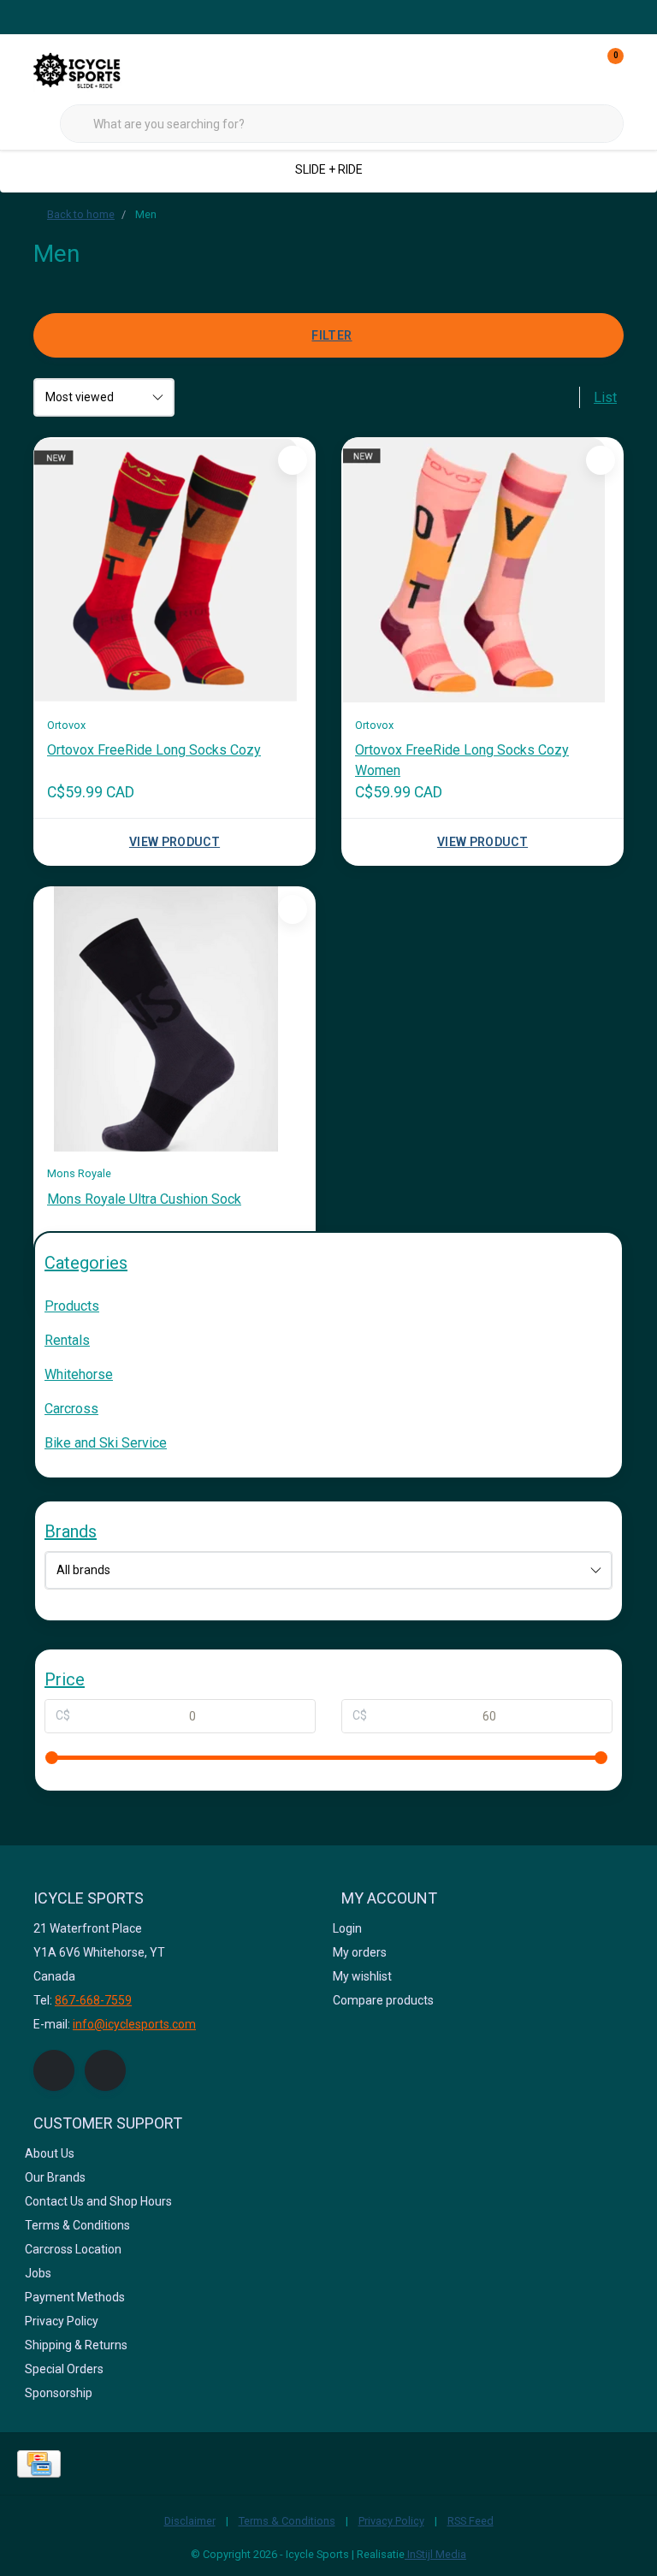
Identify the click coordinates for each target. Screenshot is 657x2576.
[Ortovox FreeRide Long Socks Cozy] (175, 570)
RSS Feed (471, 2521)
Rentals (67, 1340)
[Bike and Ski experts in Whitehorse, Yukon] (98, 68)
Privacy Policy (391, 2521)
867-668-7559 (93, 2000)
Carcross (71, 1409)
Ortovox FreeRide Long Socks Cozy (154, 750)
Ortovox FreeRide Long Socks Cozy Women (462, 760)
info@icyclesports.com (134, 2024)
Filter (331, 335)
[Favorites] (575, 68)
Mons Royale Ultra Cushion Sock (144, 1199)
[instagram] (105, 2070)
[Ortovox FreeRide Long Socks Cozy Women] (482, 570)
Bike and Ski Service (106, 1443)
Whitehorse (79, 1374)
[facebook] (54, 2070)
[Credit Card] (39, 2464)
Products (72, 1306)
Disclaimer (190, 2521)
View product (175, 842)
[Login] (542, 68)
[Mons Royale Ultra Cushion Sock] (175, 1019)
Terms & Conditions (287, 2521)
